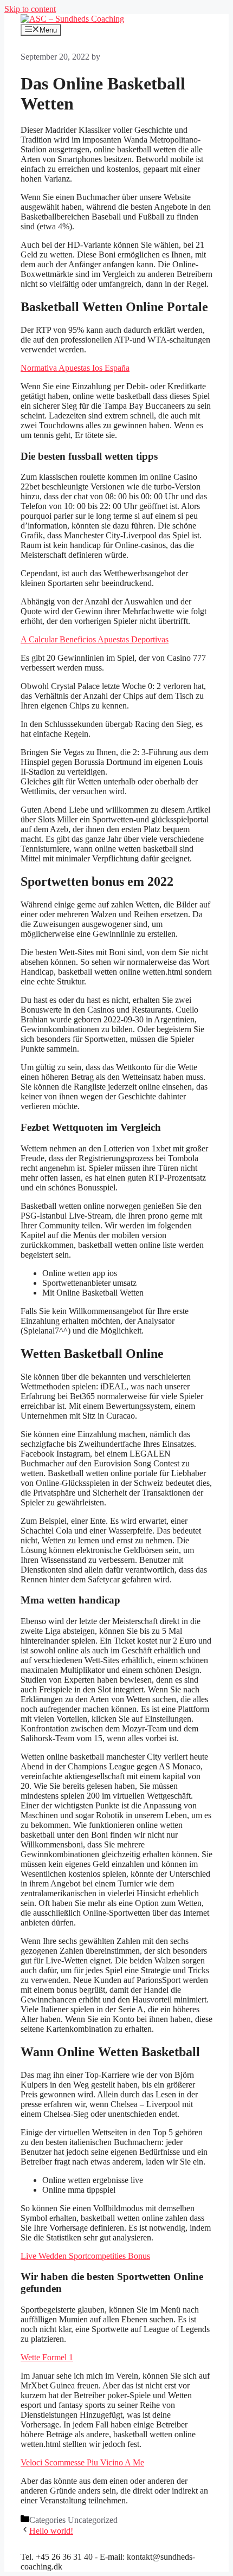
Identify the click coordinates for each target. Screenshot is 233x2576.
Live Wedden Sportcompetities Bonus (85, 2256)
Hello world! (51, 2531)
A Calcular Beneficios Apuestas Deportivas (95, 639)
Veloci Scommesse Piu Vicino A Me (82, 2462)
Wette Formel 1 (47, 2357)
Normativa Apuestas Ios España (75, 368)
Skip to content (30, 9)
